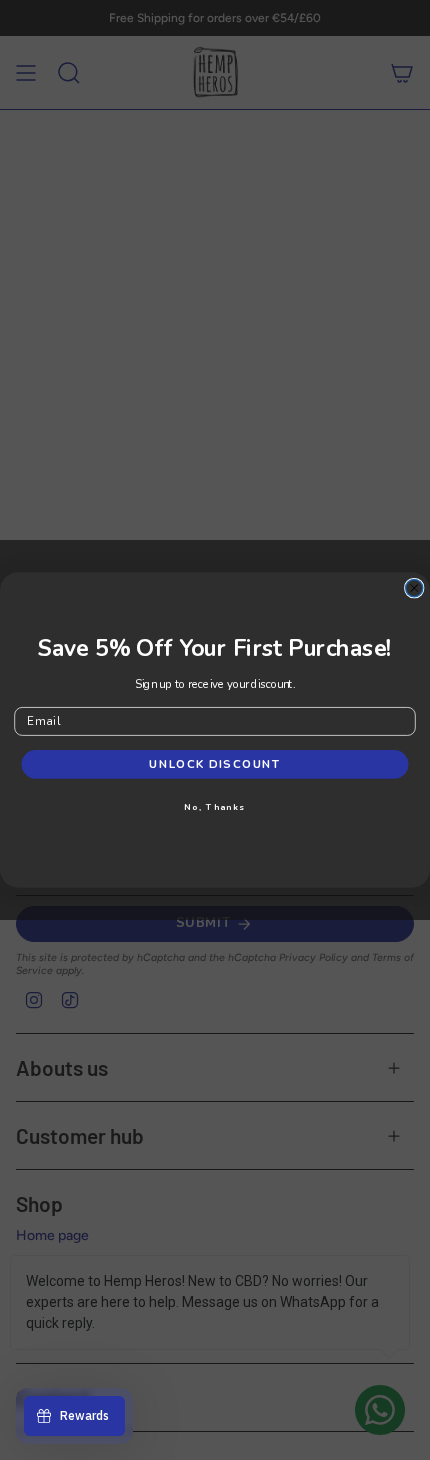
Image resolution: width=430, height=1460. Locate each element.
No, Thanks (215, 806)
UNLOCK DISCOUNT (214, 764)
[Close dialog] (414, 588)
